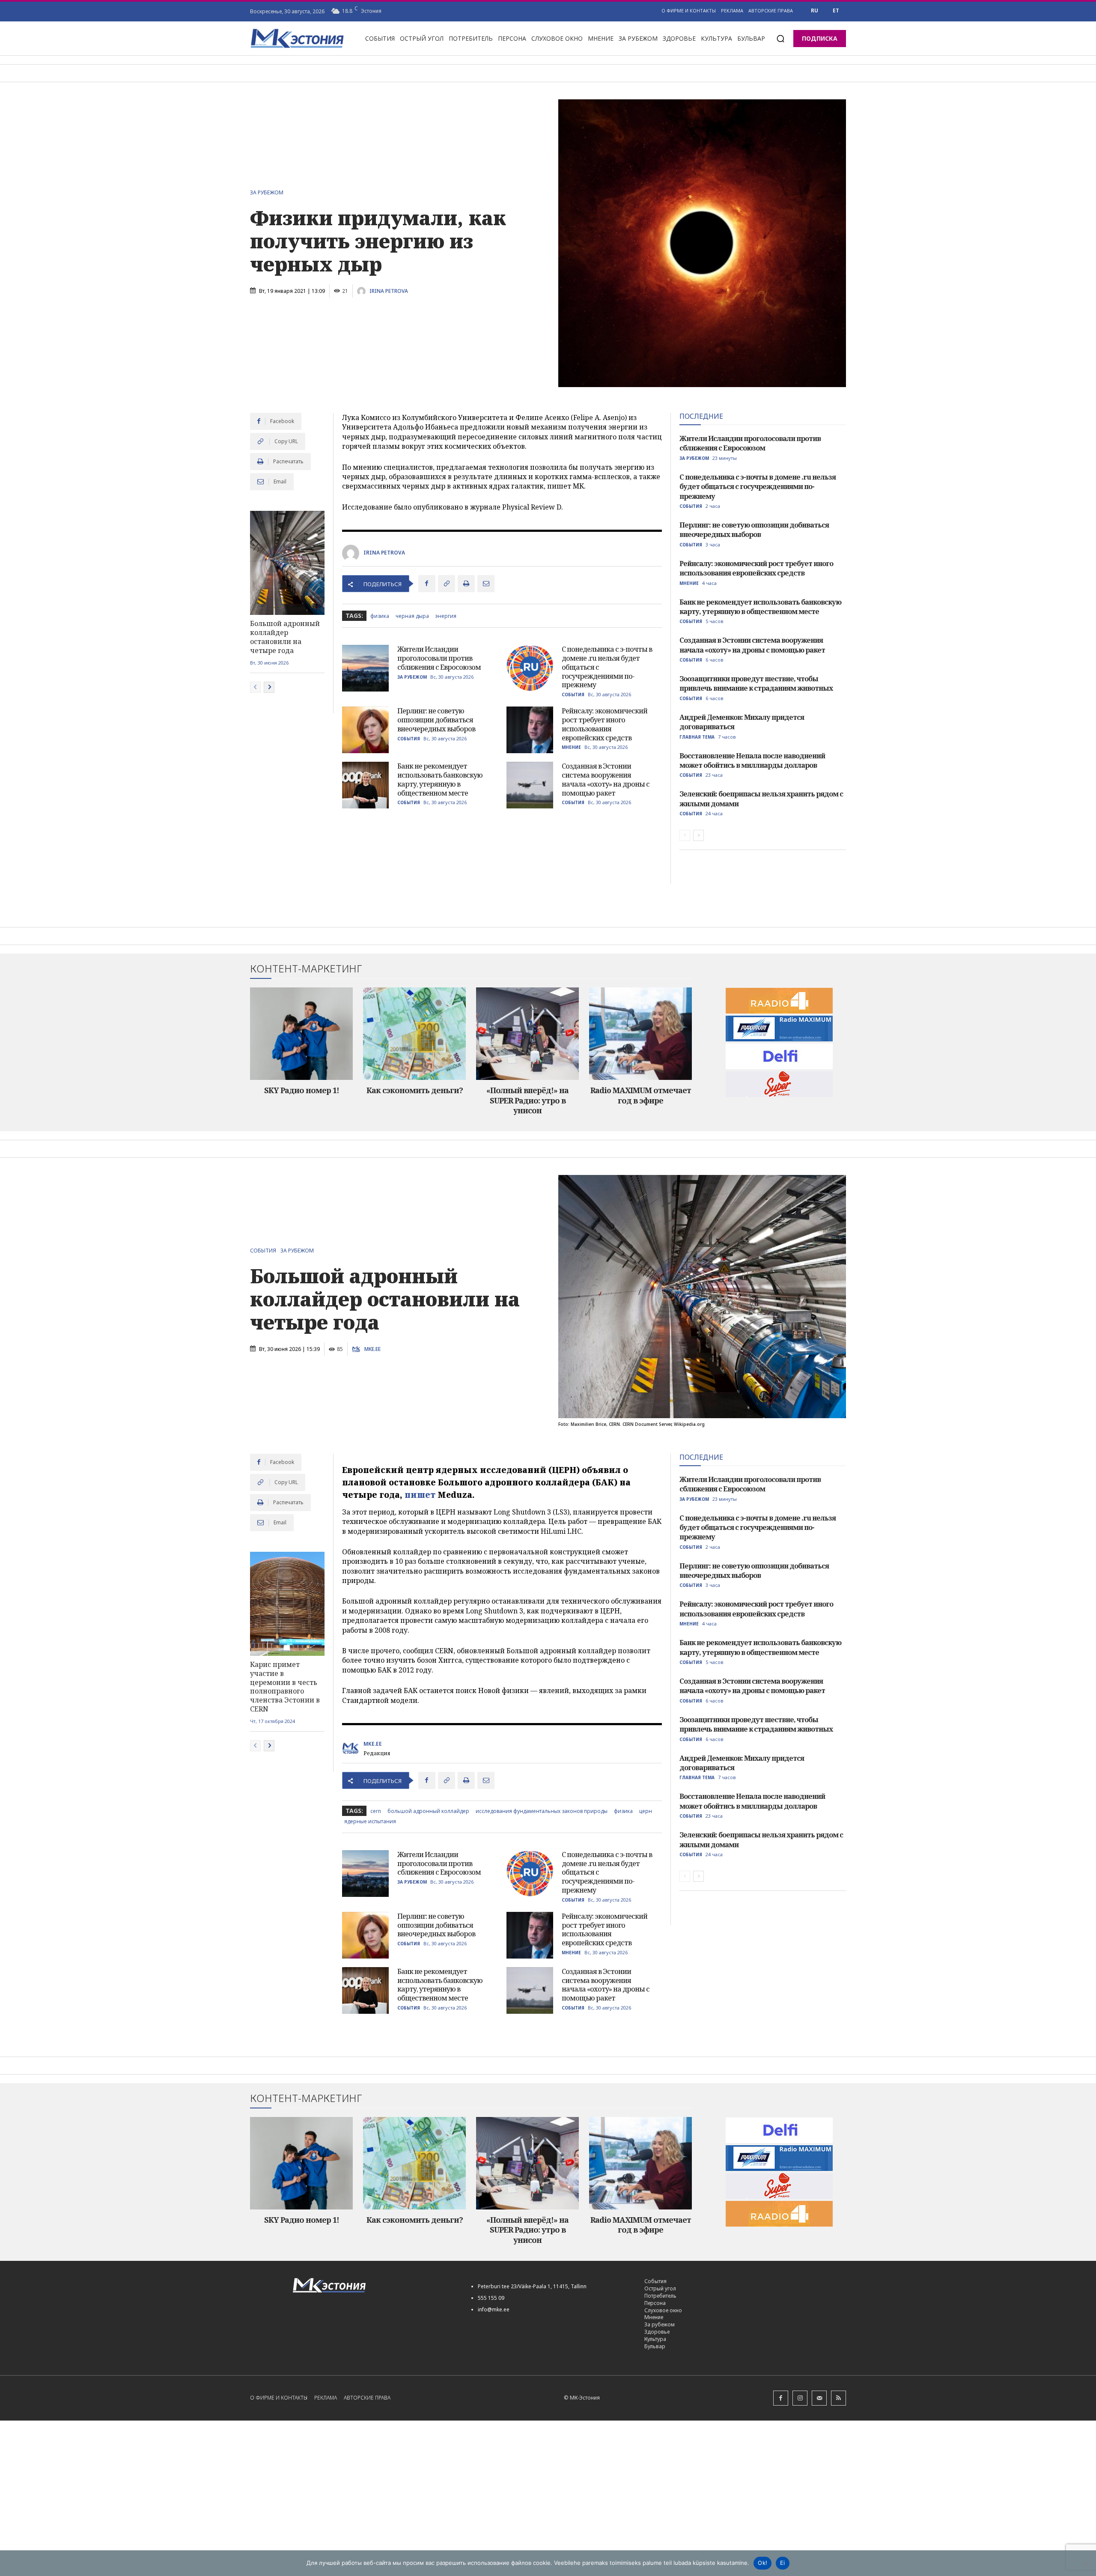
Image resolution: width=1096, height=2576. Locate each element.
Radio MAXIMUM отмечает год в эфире (641, 1095)
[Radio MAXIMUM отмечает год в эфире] (640, 1034)
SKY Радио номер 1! (302, 1090)
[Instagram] (800, 2398)
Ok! (762, 2563)
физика (380, 616)
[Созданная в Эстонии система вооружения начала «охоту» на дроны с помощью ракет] (530, 785)
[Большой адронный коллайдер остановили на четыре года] (287, 563)
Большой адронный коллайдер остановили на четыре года (285, 637)
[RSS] (838, 2398)
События (573, 695)
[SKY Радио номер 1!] (301, 1034)
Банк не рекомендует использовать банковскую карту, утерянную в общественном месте (440, 779)
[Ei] (1085, 2563)
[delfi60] (779, 1056)
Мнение (571, 747)
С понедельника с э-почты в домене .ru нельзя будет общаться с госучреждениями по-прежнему (758, 487)
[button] (780, 39)
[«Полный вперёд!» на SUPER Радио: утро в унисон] (527, 1034)
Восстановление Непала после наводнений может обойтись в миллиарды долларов (752, 760)
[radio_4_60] (779, 1001)
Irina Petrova (389, 291)
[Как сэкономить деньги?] (414, 1034)
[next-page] (269, 687)
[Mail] (819, 2398)
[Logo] (372, 2285)
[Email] (486, 584)
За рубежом (267, 193)
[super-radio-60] (779, 1084)
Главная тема (697, 737)
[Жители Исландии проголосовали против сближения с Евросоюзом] (365, 668)
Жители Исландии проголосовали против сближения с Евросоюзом (439, 658)
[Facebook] (427, 584)
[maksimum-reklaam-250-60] (779, 1029)
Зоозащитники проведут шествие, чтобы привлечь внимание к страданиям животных (756, 683)
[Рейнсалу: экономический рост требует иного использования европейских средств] (530, 730)
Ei (783, 2563)
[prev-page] (255, 687)
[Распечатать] (466, 584)
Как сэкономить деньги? (415, 1090)
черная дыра (412, 616)
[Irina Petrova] (363, 291)
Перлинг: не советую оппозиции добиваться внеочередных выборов (436, 720)
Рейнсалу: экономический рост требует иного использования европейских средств (605, 724)
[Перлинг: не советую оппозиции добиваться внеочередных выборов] (365, 730)
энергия (446, 616)
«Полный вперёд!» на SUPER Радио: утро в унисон (527, 1100)
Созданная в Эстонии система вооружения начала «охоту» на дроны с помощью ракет (606, 779)
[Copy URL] (447, 584)
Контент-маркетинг (306, 969)
